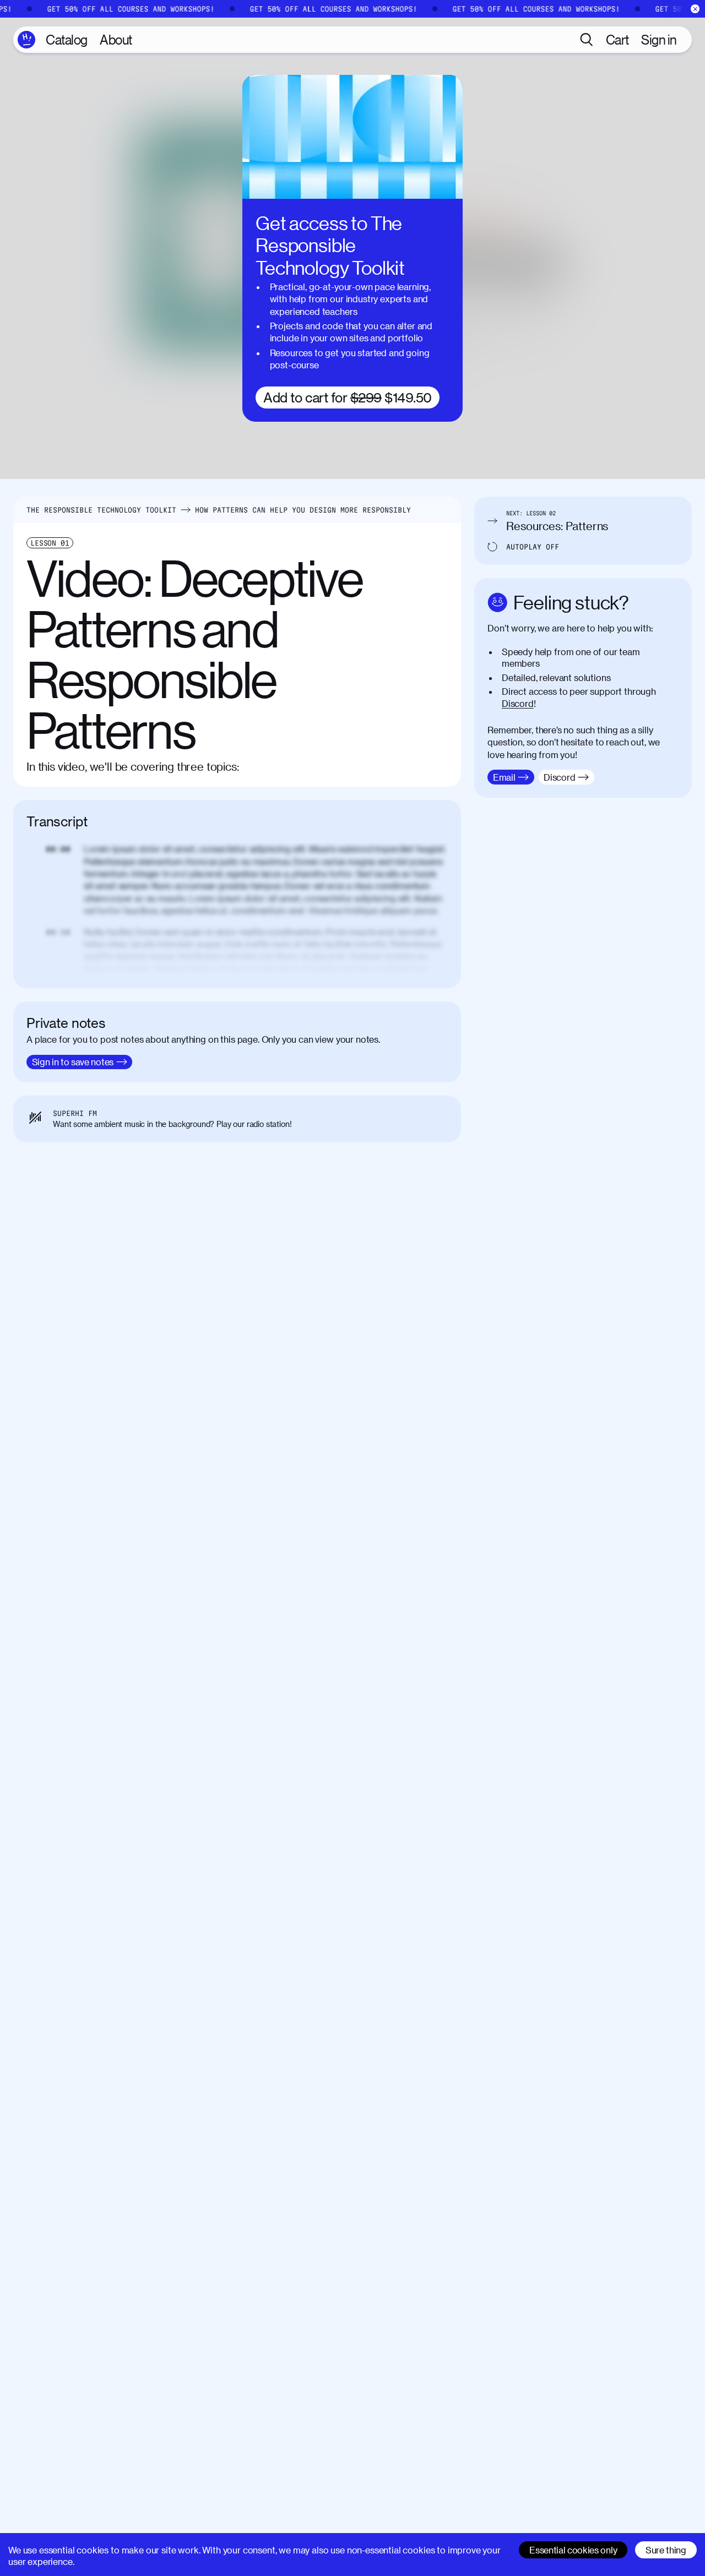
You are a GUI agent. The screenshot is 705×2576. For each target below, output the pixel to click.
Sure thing (666, 2550)
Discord (518, 703)
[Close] (695, 9)
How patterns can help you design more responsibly (303, 510)
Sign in (659, 39)
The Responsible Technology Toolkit (101, 510)
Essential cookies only (573, 2550)
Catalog (67, 39)
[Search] (587, 40)
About (116, 39)
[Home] (26, 40)
